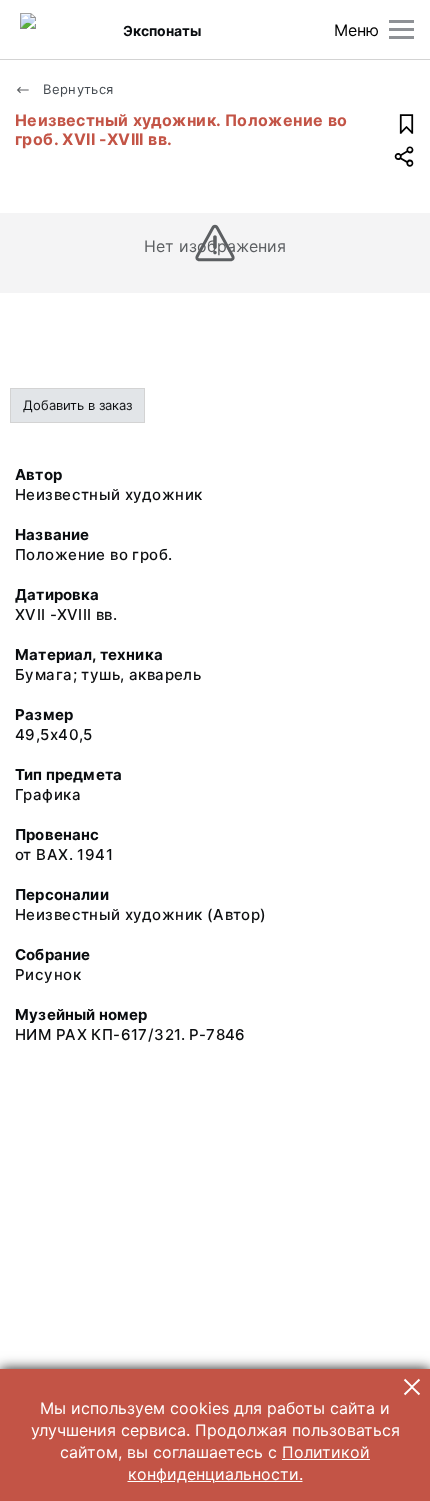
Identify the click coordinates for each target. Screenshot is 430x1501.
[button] (412, 1387)
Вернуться (76, 89)
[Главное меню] (401, 29)
